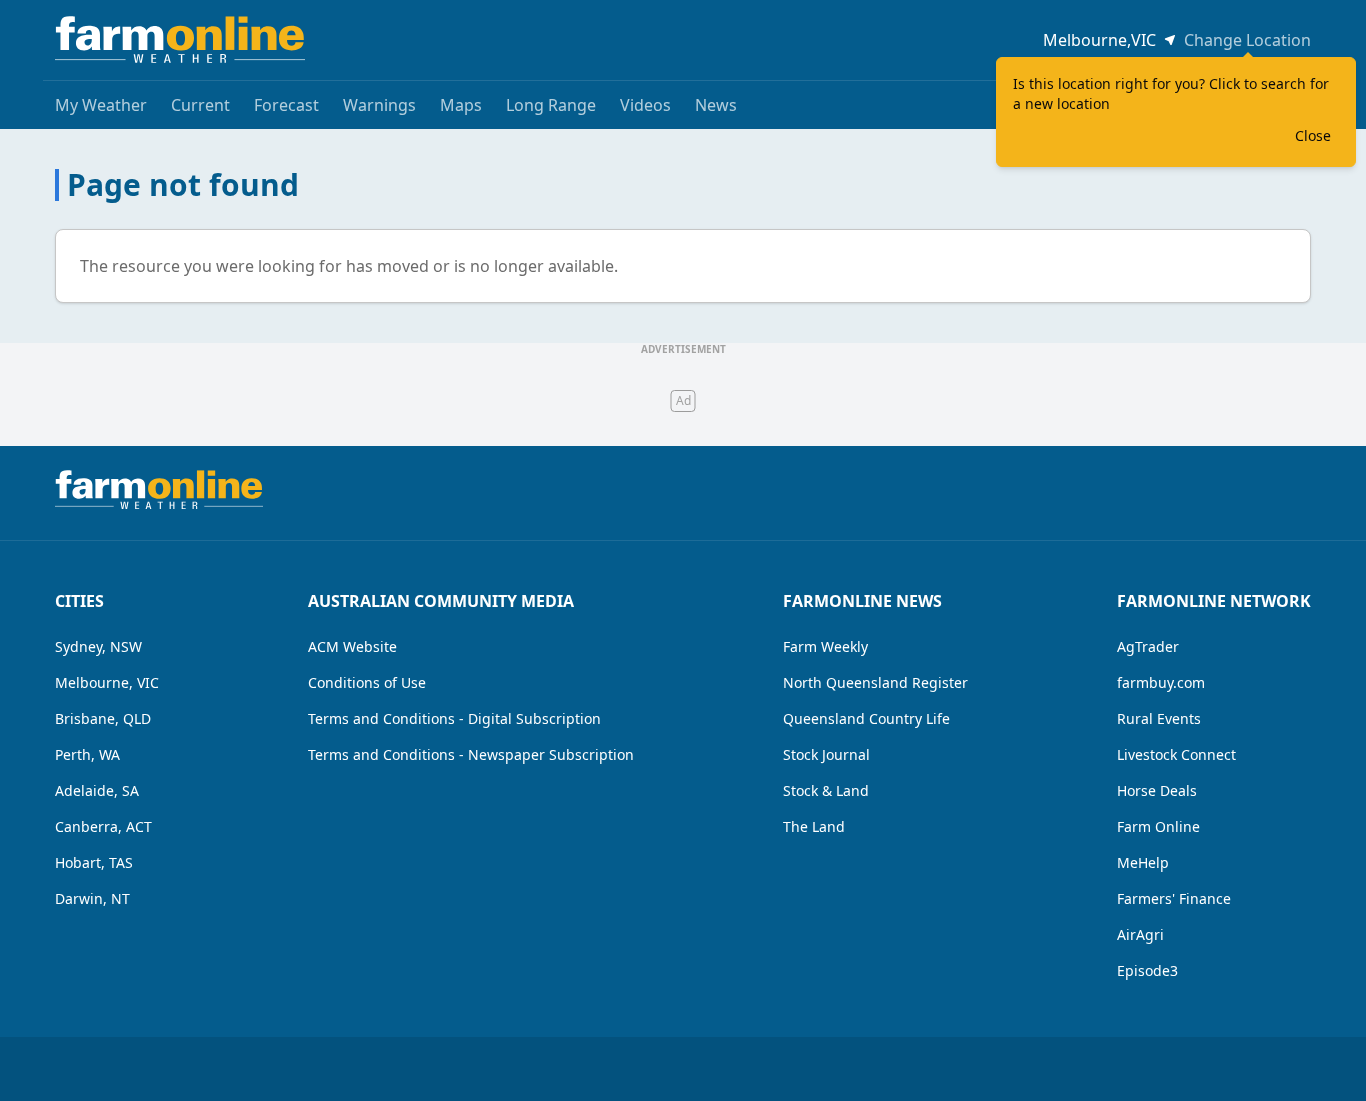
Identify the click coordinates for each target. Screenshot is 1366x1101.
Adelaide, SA (97, 790)
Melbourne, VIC (107, 682)
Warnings (379, 105)
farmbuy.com (1161, 682)
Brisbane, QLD (103, 718)
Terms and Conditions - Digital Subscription (454, 718)
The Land (814, 826)
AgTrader (1148, 646)
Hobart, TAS (94, 862)
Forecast (286, 105)
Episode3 (1147, 970)
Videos (645, 105)
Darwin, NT (92, 898)
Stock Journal (826, 754)
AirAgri (1140, 934)
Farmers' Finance (1174, 898)
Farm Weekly (825, 646)
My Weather (101, 105)
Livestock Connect (1176, 754)
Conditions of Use (367, 682)
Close (1313, 135)
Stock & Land (826, 790)
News (716, 105)
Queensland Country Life (866, 718)
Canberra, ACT (103, 826)
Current (200, 105)
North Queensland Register (875, 682)
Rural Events (1159, 718)
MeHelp (1143, 862)
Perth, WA (87, 754)
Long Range (551, 105)
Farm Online (1158, 826)
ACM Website (352, 646)
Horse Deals (1157, 790)
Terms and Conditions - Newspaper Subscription (471, 754)
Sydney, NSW (98, 646)
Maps (461, 105)
